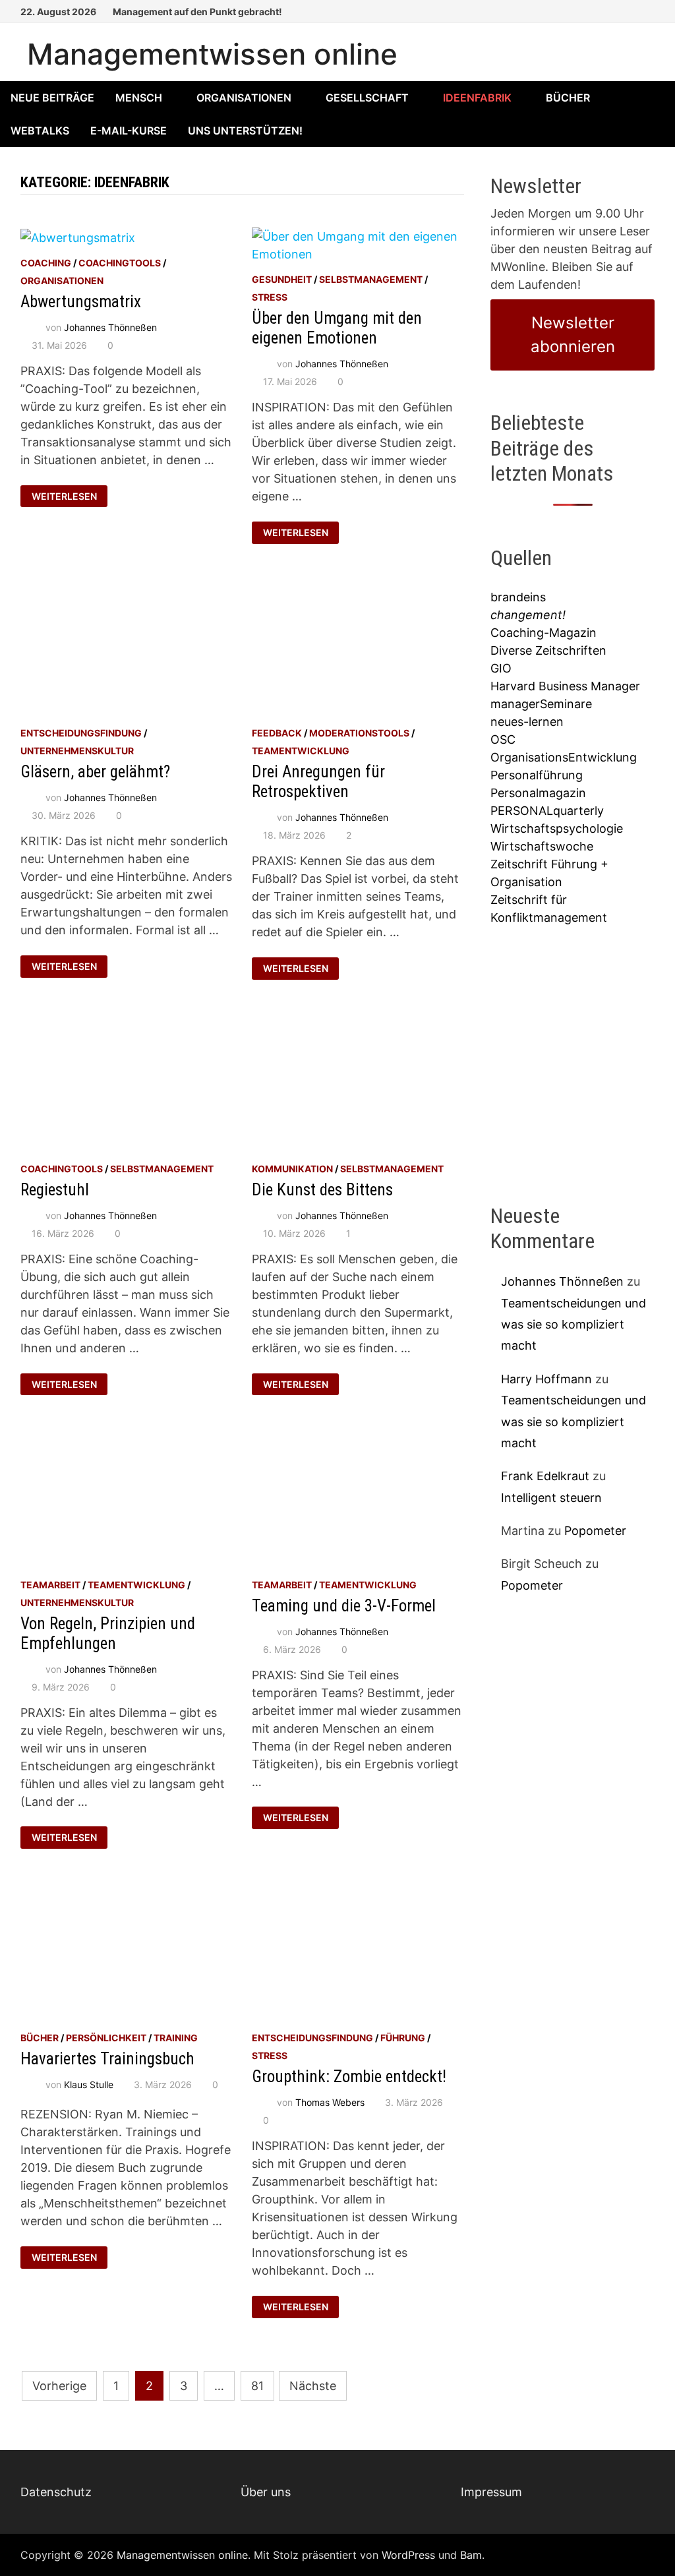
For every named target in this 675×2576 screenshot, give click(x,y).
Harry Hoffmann (546, 1379)
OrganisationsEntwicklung (564, 757)
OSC (503, 739)
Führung (403, 2038)
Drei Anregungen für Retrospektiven (318, 782)
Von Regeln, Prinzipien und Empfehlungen (108, 1633)
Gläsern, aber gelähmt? (95, 772)
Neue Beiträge (52, 98)
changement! (528, 615)
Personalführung (537, 775)
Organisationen (244, 98)
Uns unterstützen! (245, 131)
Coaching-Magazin (543, 633)
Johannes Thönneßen (110, 327)
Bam (471, 2555)
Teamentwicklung (301, 751)
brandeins (518, 597)
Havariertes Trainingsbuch (107, 2059)
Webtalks (40, 131)
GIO (501, 668)
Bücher (568, 98)
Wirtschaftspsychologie (557, 828)
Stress (270, 297)
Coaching (46, 263)
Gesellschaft (367, 98)
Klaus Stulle (89, 2084)
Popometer (595, 1531)
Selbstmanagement (371, 279)
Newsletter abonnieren (573, 335)
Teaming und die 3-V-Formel (344, 1606)
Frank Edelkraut (545, 1476)
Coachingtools (120, 263)
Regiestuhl (55, 1190)
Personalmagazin (538, 793)
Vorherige (59, 2386)
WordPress (408, 2555)
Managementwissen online (212, 54)
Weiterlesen (70, 494)
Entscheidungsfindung (81, 733)
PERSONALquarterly (547, 811)
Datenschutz (56, 2492)
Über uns (266, 2492)
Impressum (491, 2492)
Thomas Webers (330, 2102)
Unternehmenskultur (77, 751)
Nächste (313, 2386)
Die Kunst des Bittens (322, 1190)
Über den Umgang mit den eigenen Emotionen (337, 328)
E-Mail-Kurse (129, 131)
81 (257, 2386)
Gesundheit (282, 279)
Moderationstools (359, 733)
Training (176, 2038)
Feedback (277, 733)
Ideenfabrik (477, 98)
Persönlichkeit (106, 2038)
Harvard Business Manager (565, 686)
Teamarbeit (50, 1585)
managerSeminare (541, 704)
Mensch (139, 98)
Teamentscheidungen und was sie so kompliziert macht (573, 1325)
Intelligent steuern (551, 1498)
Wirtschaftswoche (542, 846)
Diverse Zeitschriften (548, 650)
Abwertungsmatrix (81, 302)
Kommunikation (292, 1169)
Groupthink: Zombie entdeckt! (349, 2077)
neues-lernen (527, 722)
